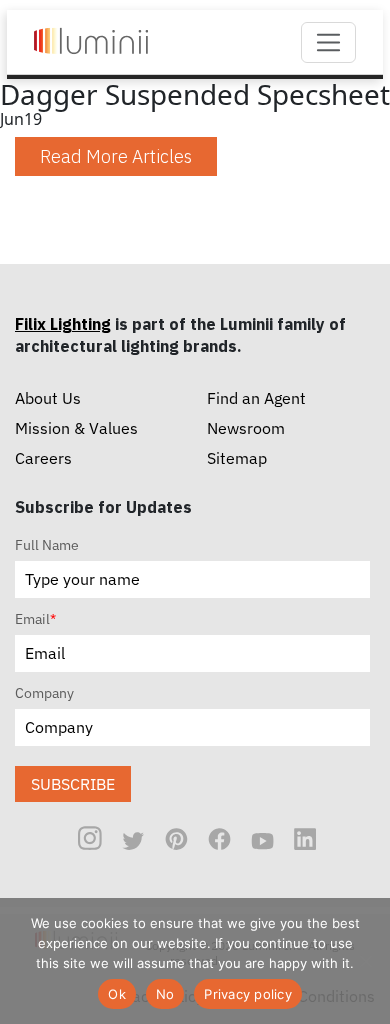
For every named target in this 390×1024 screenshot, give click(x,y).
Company (44, 693)
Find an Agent (256, 398)
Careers (43, 458)
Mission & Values (76, 428)
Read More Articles (116, 156)
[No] (365, 961)
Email (35, 619)
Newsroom (246, 428)
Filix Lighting (63, 324)
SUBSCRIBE (73, 784)
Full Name (47, 545)
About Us (48, 398)
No (165, 994)
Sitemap (237, 458)
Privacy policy (248, 994)
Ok (117, 994)
